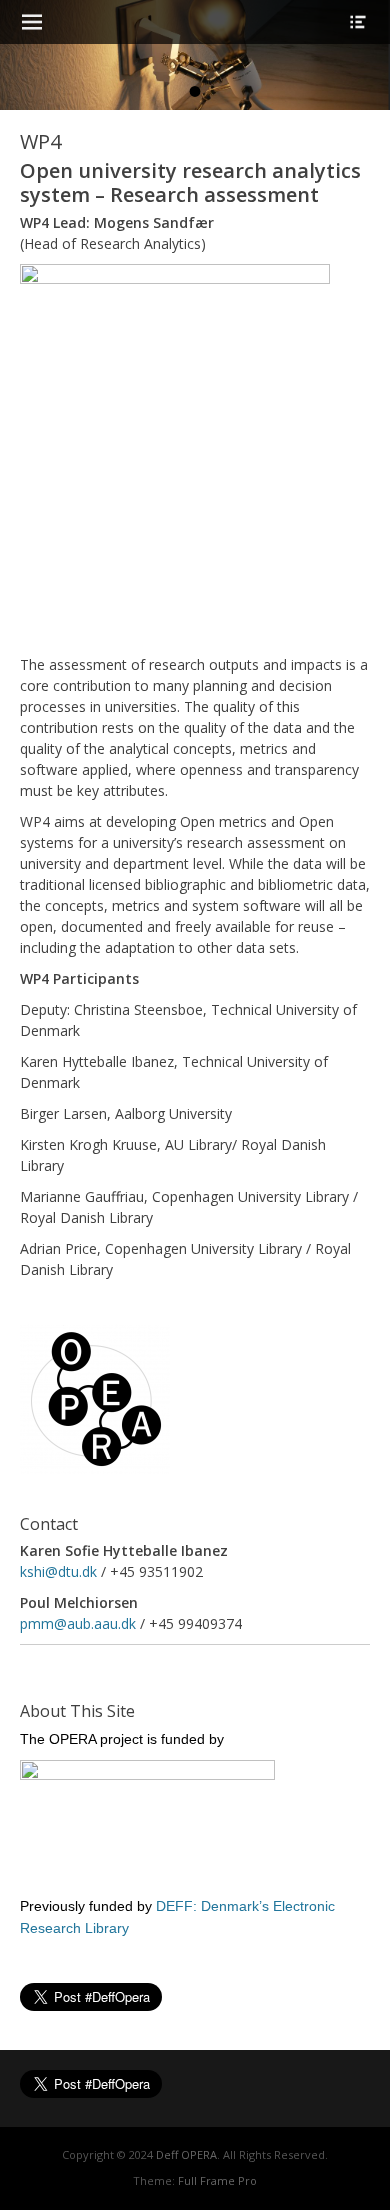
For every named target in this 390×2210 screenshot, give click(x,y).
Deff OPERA (186, 2154)
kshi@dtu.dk (58, 1571)
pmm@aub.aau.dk (78, 1623)
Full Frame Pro (217, 2180)
